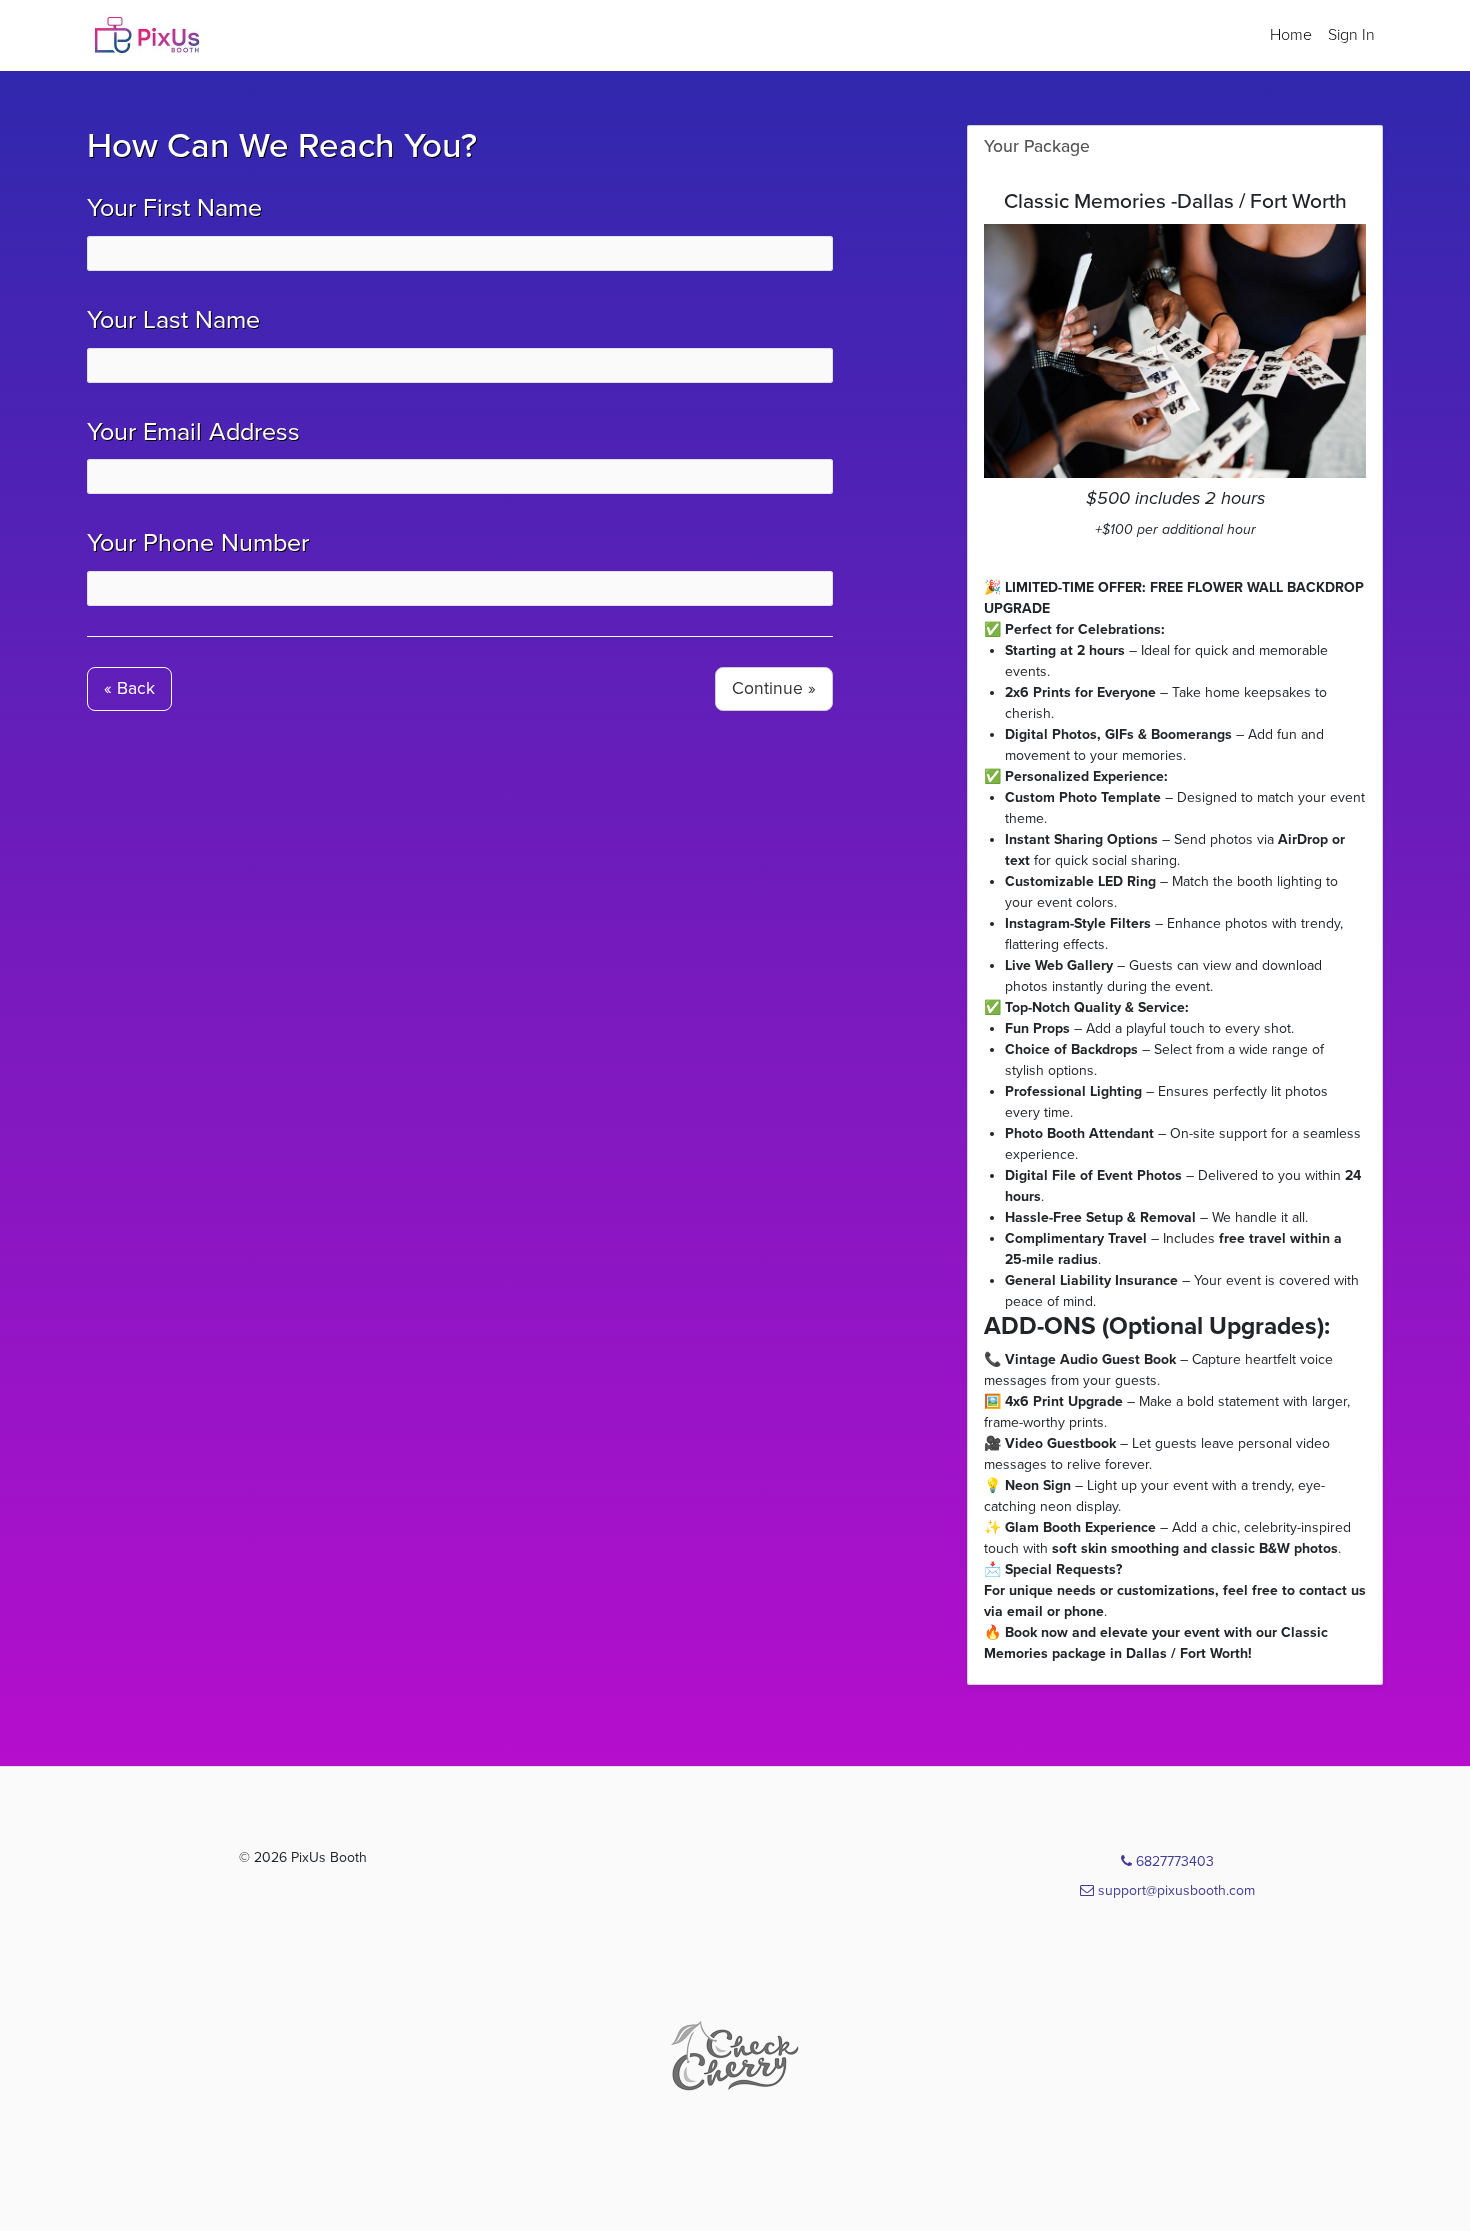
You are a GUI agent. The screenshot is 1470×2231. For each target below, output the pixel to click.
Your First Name (174, 208)
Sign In (1351, 35)
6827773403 (1173, 1861)
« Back (129, 688)
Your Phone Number (198, 543)
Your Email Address (193, 432)
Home (1291, 35)
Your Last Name (173, 320)
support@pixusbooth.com (1174, 1890)
